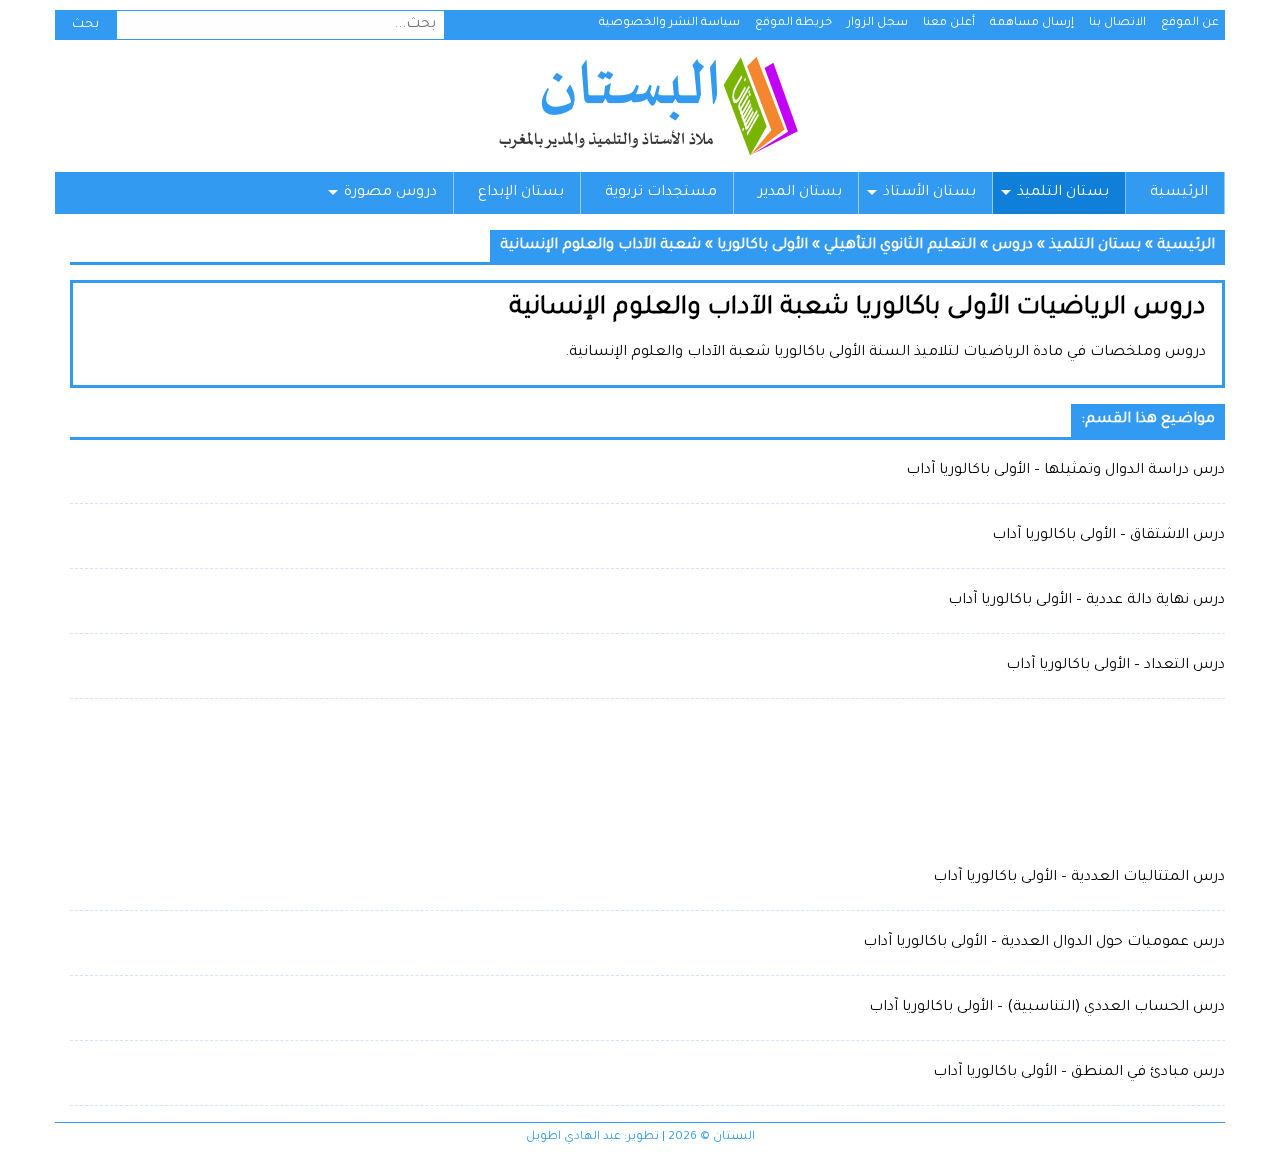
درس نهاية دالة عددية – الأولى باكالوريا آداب (1086, 601)
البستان (647, 106)
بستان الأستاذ (929, 193)
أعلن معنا (949, 23)
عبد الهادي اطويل (573, 1137)
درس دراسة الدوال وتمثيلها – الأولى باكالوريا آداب (1065, 471)
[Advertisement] (647, 780)
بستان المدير (800, 193)
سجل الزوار (877, 23)
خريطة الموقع (793, 23)
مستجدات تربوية (661, 193)
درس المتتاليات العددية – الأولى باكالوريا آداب (1079, 878)
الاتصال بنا (1117, 23)
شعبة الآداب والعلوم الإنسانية (600, 246)
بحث (85, 25)
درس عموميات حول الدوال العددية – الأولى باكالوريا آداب (1044, 943)
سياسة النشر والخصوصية (669, 23)
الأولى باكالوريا (762, 246)
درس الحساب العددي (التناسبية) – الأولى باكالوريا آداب (1047, 1008)
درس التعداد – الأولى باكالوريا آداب (1115, 666)
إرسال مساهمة (1032, 23)
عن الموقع (1190, 23)
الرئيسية (1179, 193)
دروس (1012, 246)
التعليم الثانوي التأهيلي (900, 246)
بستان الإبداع (521, 193)
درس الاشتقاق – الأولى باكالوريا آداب (1108, 536)
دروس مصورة (390, 193)
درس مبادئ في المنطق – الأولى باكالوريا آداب (1079, 1073)
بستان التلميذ (1063, 193)
